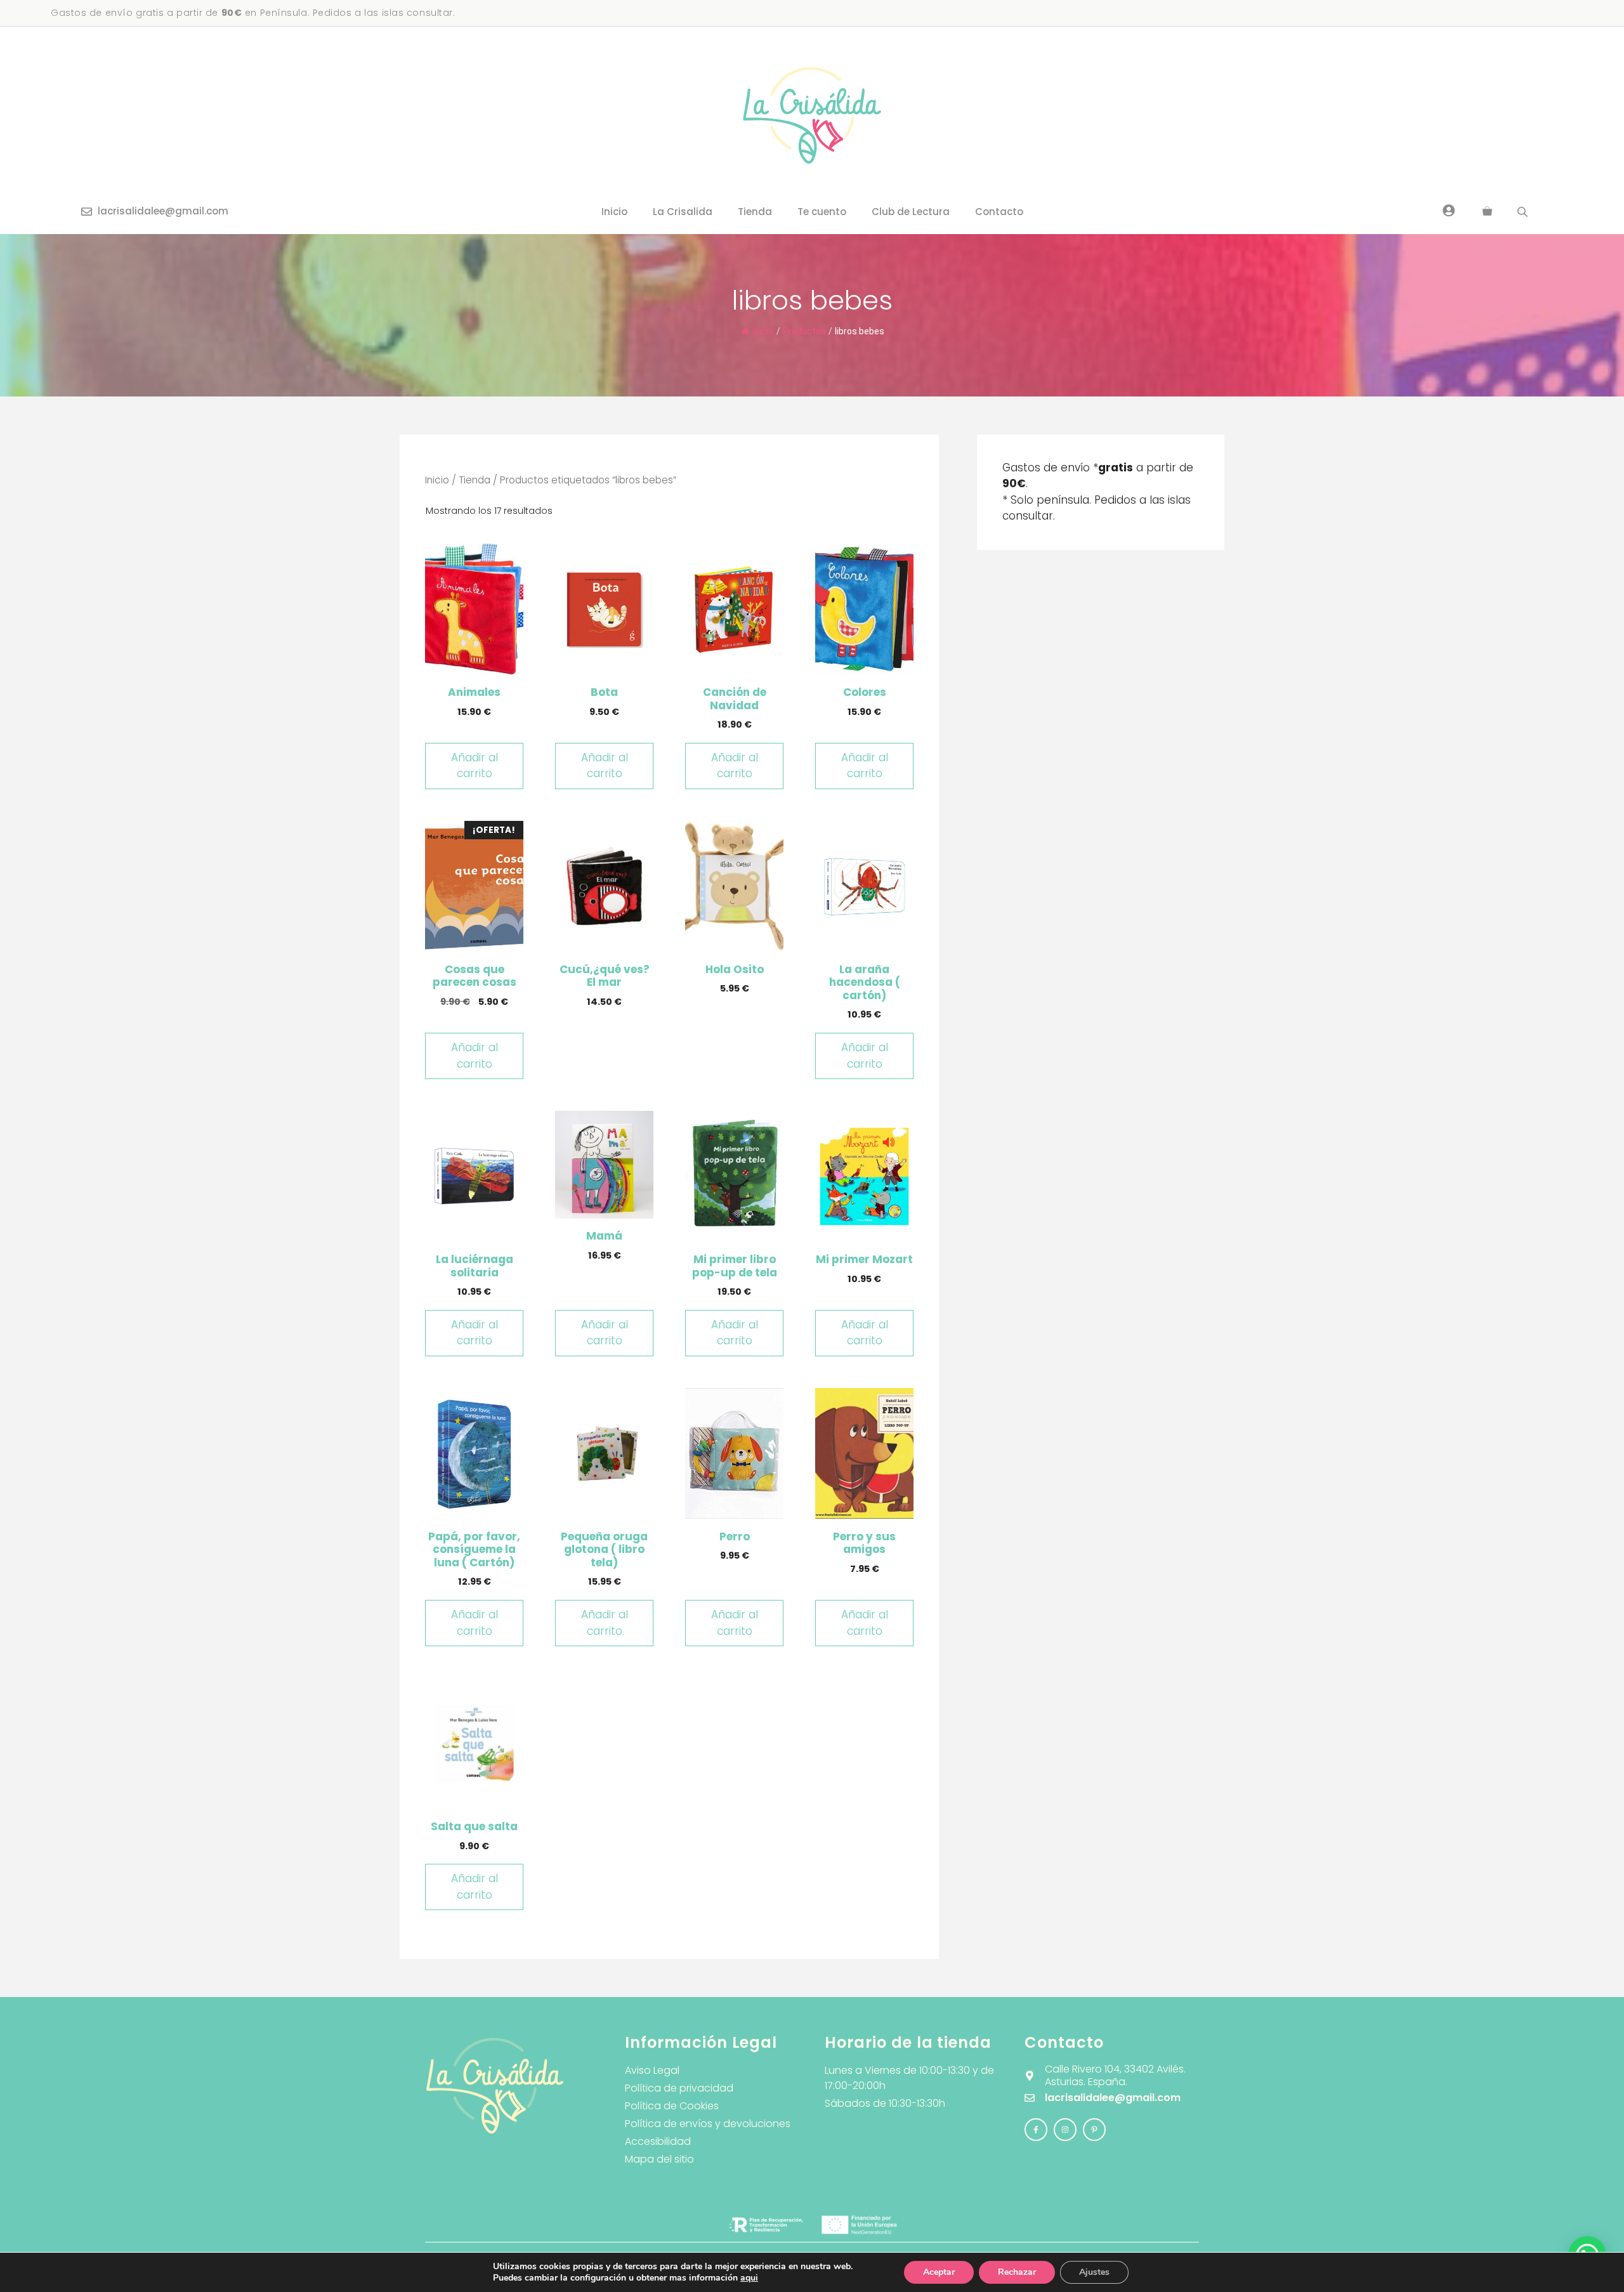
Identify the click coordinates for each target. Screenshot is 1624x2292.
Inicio (614, 212)
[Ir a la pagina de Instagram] (1036, 2130)
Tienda (755, 212)
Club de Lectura (911, 212)
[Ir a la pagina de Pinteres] (1094, 2130)
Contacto (999, 212)
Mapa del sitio (659, 2159)
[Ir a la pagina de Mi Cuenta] (1449, 210)
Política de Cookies (672, 2106)
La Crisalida (683, 212)
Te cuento (822, 212)
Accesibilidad (658, 2141)
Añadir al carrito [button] (475, 766)
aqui (749, 2278)
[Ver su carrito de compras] (1487, 212)
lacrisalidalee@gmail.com (163, 211)
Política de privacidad (679, 2088)
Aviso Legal (652, 2070)
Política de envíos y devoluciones (708, 2124)
